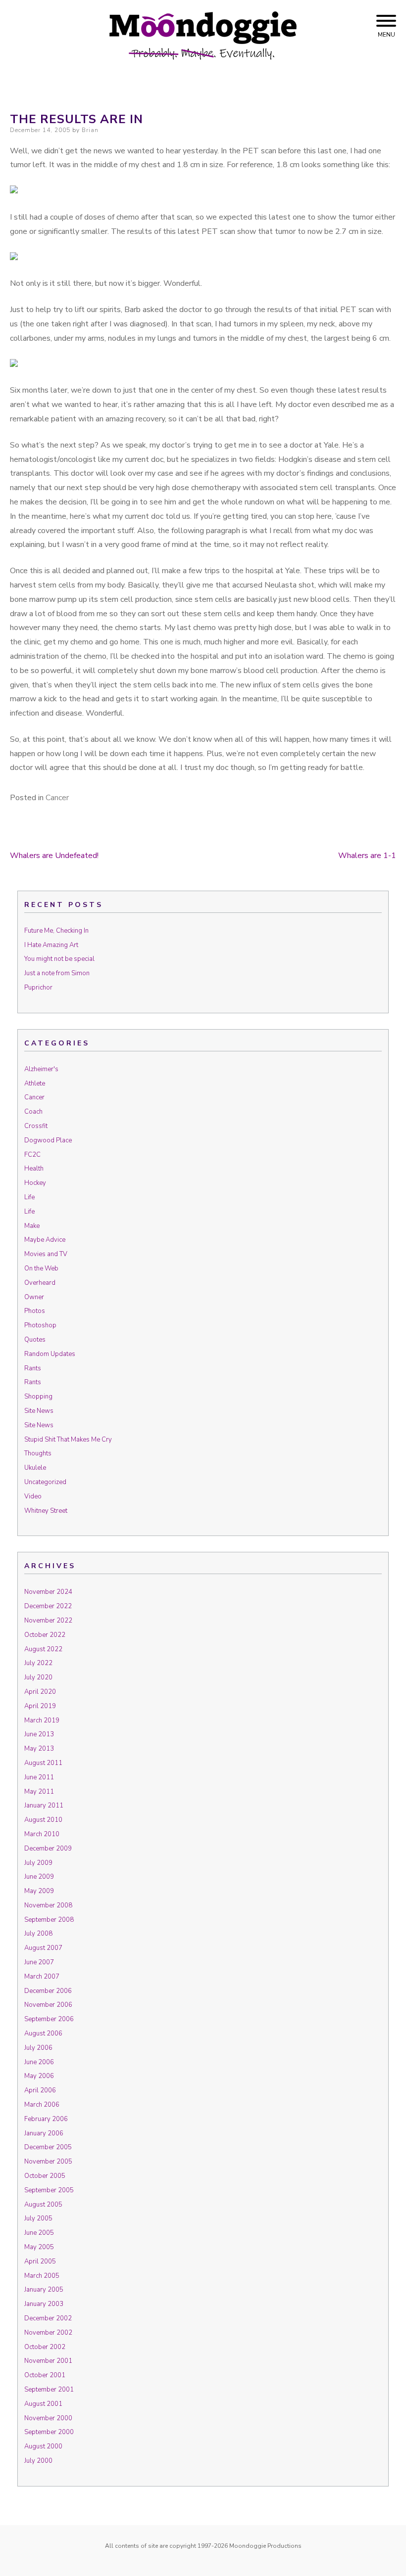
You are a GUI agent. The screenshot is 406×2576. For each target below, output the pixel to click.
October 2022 (45, 1635)
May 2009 (39, 1891)
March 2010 (42, 1834)
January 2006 (44, 2133)
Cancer (57, 798)
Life (29, 1197)
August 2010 (43, 1820)
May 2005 (39, 2247)
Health (34, 1169)
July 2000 (38, 2461)
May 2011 (39, 1792)
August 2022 (43, 1649)
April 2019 (40, 1706)
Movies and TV (46, 1254)
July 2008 (38, 1934)
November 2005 (48, 2162)
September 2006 (49, 2019)
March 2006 (42, 2105)
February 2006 (46, 2119)
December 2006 (48, 1991)
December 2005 (48, 2147)
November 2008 (48, 1905)
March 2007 (42, 1977)
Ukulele (35, 1468)
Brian (90, 130)
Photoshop (40, 1325)
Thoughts (38, 1453)
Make (32, 1226)
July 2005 (38, 2218)
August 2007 (43, 1948)
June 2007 (39, 1962)
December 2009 (48, 1849)
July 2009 (38, 1863)
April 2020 (40, 1692)
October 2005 (45, 2176)
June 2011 (39, 1777)
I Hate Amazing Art (51, 945)
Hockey (35, 1183)
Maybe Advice (45, 1240)
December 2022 (48, 1606)
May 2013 (39, 1749)
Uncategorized (45, 1482)
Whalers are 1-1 (367, 856)
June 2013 (39, 1734)
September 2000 (49, 2432)
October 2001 (45, 2375)
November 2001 (48, 2361)
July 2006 (38, 2048)
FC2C (32, 1155)
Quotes (35, 1340)
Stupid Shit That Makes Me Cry (68, 1440)
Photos (35, 1311)
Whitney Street (46, 1511)
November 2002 (48, 2333)
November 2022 (48, 1621)
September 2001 (49, 2390)
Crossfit (36, 1126)
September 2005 (49, 2190)
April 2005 (40, 2261)
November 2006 (48, 2005)
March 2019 (42, 1720)
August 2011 (43, 1763)
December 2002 (48, 2318)
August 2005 (43, 2205)
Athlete (35, 1084)
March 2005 (42, 2276)
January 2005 (44, 2290)
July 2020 (38, 1677)
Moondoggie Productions (265, 2546)
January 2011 (44, 1806)
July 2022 (38, 1663)
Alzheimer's (41, 1069)
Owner (34, 1297)
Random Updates (50, 1354)
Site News (39, 1411)
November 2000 (48, 2418)
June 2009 (39, 1877)
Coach (33, 1112)
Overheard (40, 1283)
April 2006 (40, 2090)
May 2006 (39, 2076)
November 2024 (48, 1592)
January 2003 (44, 2304)
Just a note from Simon (57, 973)
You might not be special (59, 959)
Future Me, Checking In (56, 931)
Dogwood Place (48, 1140)
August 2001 (43, 2404)
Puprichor (38, 988)
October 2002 (45, 2347)
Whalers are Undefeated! (54, 856)
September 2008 (49, 1920)
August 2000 (43, 2446)
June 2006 (39, 2062)
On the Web (41, 1268)
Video (33, 1496)
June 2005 (39, 2233)
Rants (33, 1368)
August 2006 (43, 2034)
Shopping (38, 1397)
